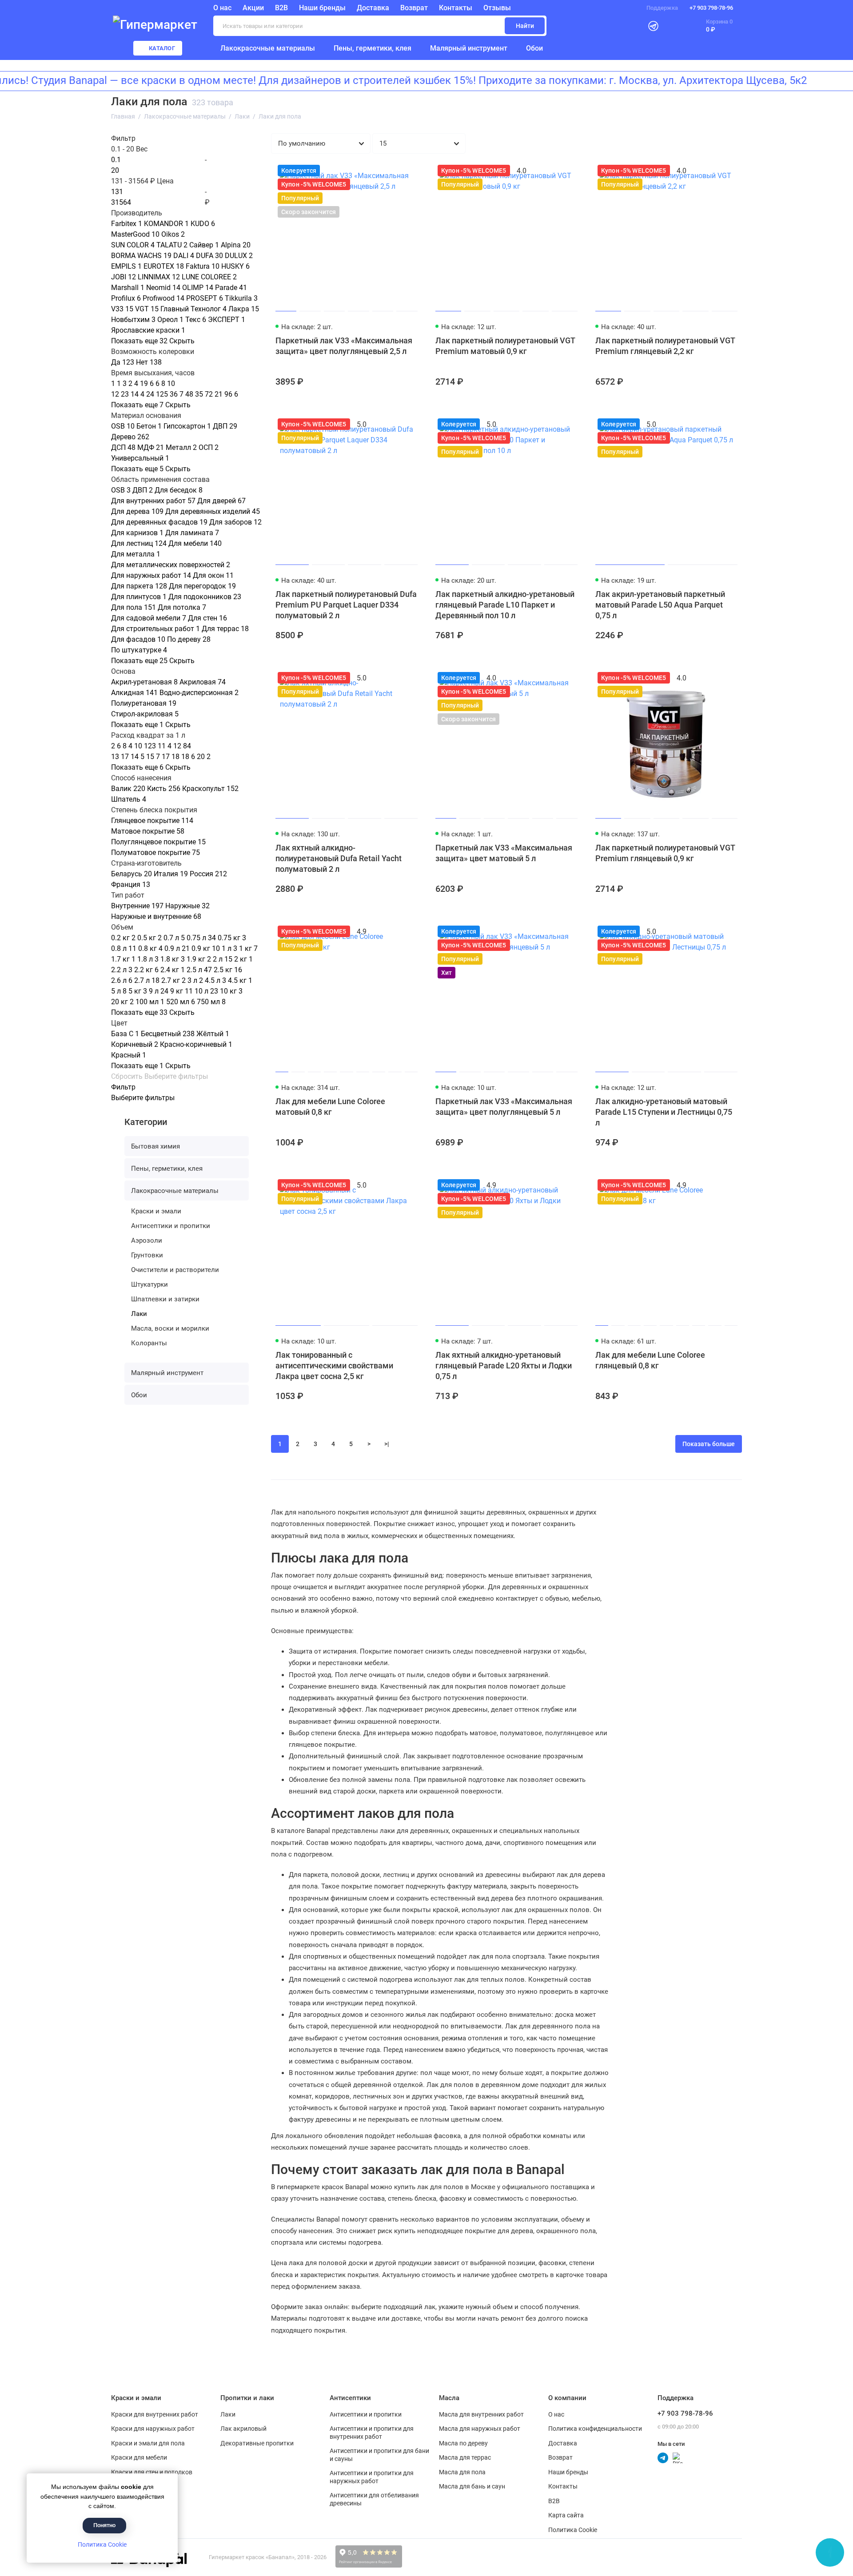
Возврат (414, 8)
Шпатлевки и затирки (165, 1299)
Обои (534, 48)
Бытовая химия (155, 1146)
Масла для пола (462, 2472)
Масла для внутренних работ (481, 2414)
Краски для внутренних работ (155, 2414)
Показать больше (709, 1444)
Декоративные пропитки (257, 2443)
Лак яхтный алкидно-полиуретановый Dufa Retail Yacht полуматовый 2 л (339, 858)
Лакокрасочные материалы (268, 48)
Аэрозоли (147, 1240)
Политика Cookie (102, 2544)
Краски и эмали (156, 1211)
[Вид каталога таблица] (732, 143)
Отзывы (497, 8)
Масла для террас (465, 2457)
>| (387, 1444)
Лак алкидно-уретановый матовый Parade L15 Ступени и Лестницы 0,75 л (664, 1112)
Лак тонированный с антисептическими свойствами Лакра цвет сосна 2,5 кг (334, 1366)
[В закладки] (410, 171)
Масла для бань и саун (472, 2486)
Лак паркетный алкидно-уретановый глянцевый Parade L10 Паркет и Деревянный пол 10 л (505, 605)
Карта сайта (566, 2515)
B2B (281, 8)
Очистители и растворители (175, 1270)
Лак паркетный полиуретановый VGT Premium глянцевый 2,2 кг (665, 346)
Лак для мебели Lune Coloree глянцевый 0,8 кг (650, 1360)
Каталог (162, 48)
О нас (556, 2414)
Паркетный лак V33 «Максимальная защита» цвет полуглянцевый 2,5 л (344, 346)
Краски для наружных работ (153, 2429)
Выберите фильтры (176, 1077)
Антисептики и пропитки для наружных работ (372, 2477)
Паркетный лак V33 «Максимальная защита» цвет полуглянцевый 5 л (504, 1107)
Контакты (456, 8)
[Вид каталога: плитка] (686, 143)
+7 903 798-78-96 (711, 8)
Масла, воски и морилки (170, 1328)
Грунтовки (147, 1255)
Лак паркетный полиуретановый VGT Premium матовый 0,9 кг (505, 346)
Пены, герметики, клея (373, 48)
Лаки (139, 1314)
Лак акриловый (243, 2429)
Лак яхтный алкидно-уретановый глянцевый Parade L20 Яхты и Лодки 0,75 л (504, 1366)
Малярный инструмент (469, 48)
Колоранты (149, 1343)
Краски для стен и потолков (152, 2472)
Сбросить (127, 1077)
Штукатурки (149, 1284)
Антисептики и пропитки (171, 1226)
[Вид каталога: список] (709, 143)
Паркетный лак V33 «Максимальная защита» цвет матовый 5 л (504, 853)
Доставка (373, 8)
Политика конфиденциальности (595, 2429)
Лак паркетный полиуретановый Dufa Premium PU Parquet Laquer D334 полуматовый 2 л (346, 605)
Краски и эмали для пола (148, 2443)
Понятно (104, 2525)
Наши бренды (322, 8)
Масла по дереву (463, 2443)
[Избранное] (674, 26)
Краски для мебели (139, 2457)
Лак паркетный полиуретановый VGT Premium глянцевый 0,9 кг (665, 853)
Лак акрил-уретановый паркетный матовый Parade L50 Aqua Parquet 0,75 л (660, 605)
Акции (253, 8)
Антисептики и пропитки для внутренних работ (372, 2433)
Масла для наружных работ (480, 2429)
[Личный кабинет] (631, 26)
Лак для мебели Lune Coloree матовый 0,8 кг (330, 1107)
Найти (525, 26)
